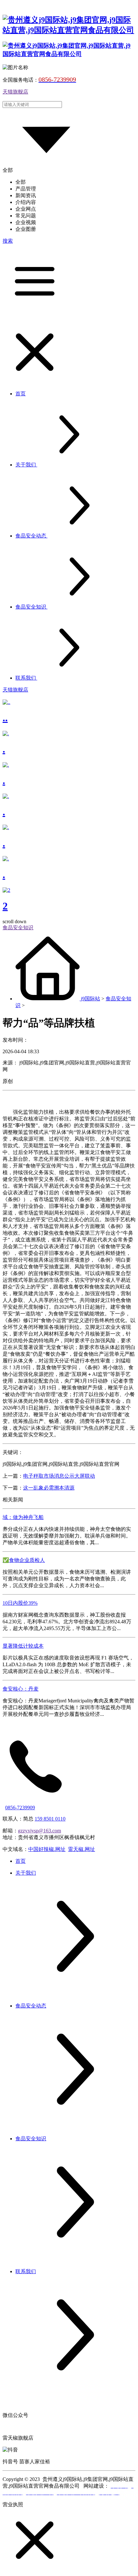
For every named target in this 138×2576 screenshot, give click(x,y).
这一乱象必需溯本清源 (49, 1488)
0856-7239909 (20, 1808)
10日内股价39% (20, 1603)
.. (5, 718)
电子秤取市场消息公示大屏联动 (59, 1476)
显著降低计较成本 (23, 1646)
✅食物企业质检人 (24, 1560)
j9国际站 (91, 999)
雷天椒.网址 (82, 1849)
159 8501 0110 (50, 1819)
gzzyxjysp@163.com (39, 1831)
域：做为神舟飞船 (23, 1517)
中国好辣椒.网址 (47, 1849)
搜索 (8, 241)
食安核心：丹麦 (21, 1689)
